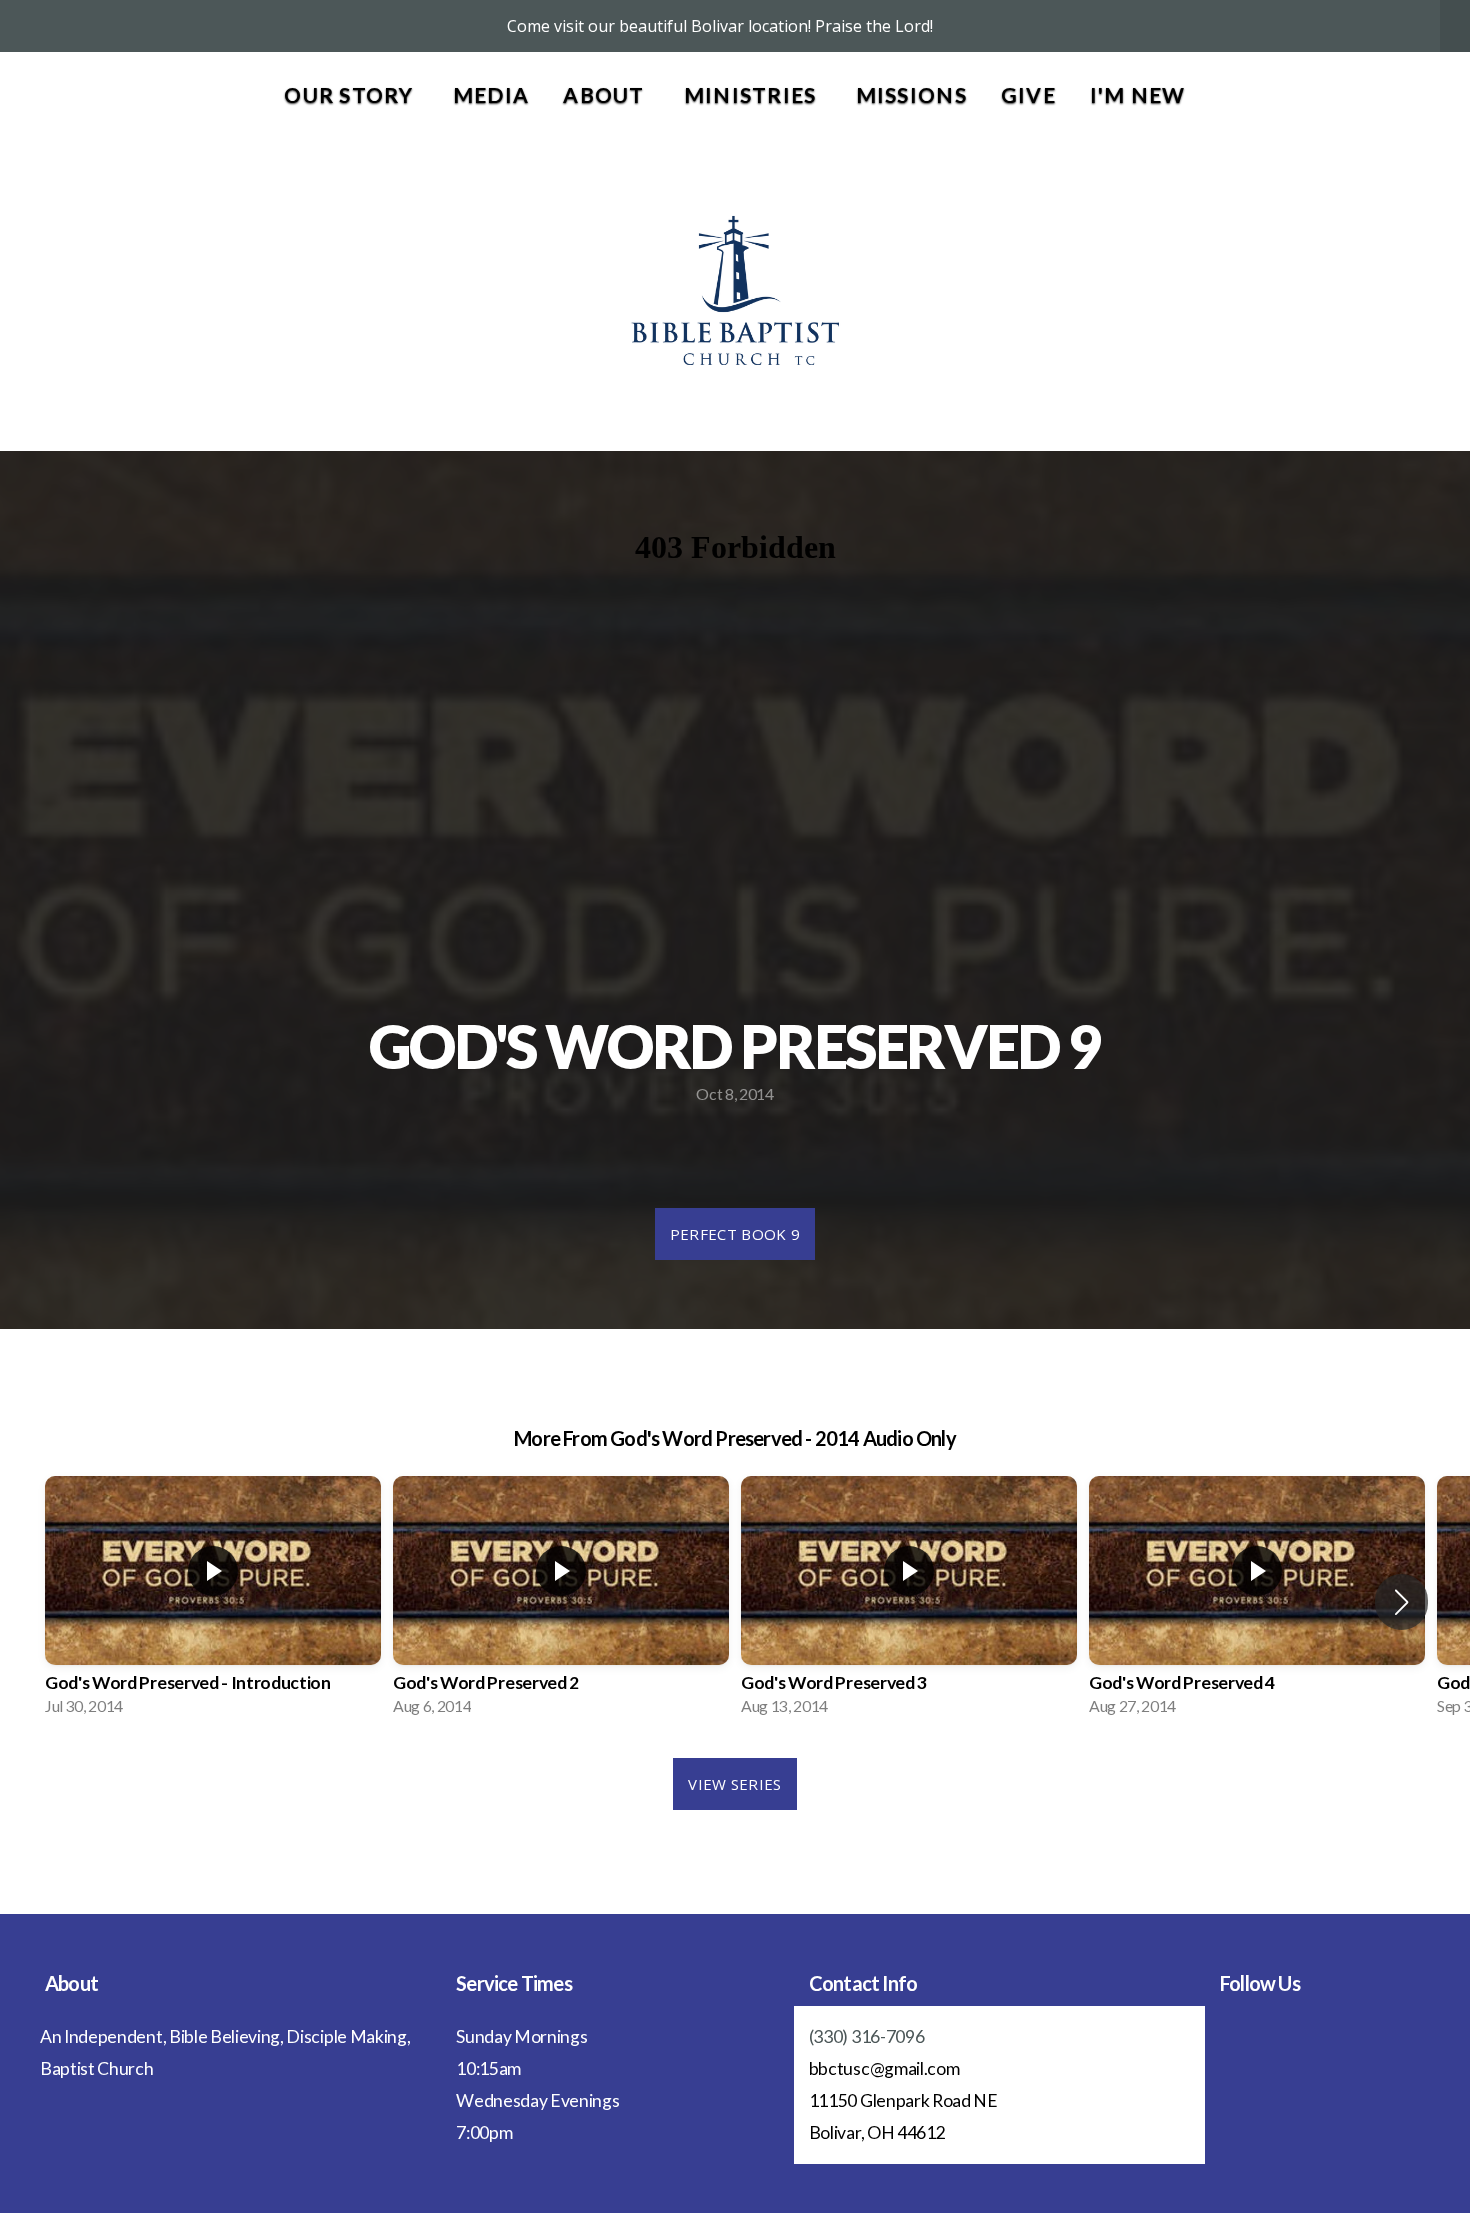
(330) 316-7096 (867, 2036)
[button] (1401, 1602)
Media (491, 94)
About (606, 94)
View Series (734, 1784)
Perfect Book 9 (735, 1234)
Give (1028, 94)
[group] (213, 1602)
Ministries (753, 94)
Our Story (351, 94)
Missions (911, 94)
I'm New (1138, 94)
